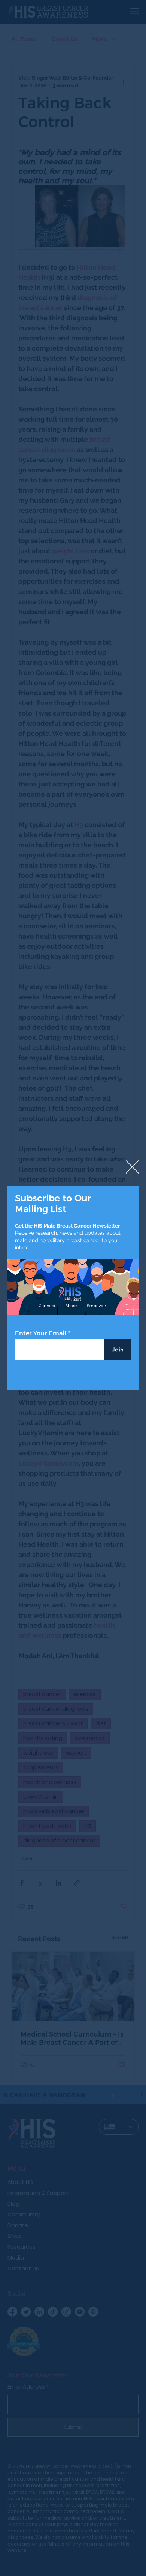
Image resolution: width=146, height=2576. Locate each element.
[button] (132, 1167)
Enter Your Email (41, 1333)
